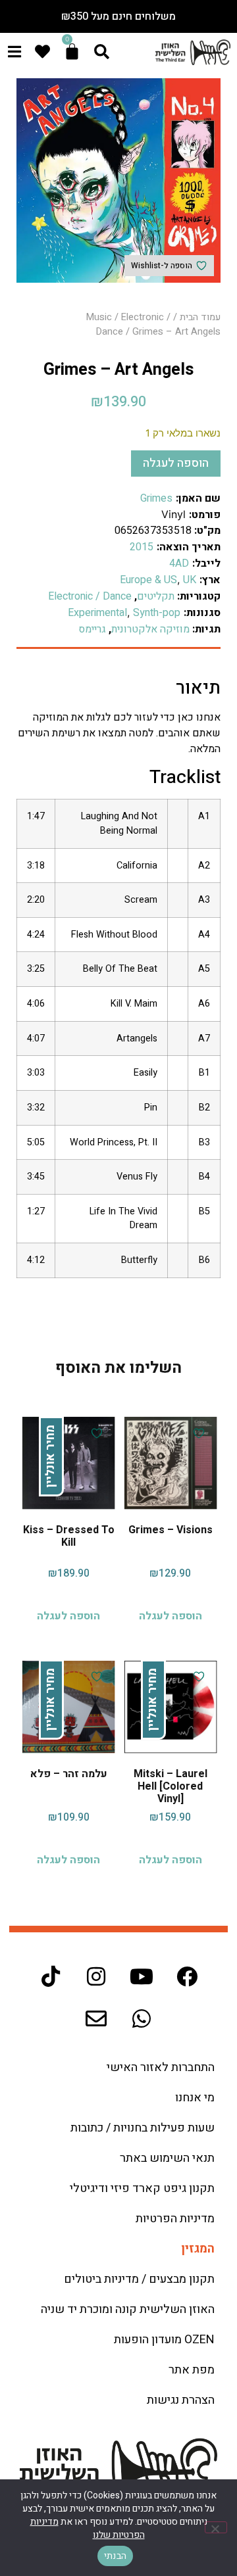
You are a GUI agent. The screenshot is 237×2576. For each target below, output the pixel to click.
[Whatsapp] (142, 2018)
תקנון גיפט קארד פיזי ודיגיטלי (142, 2188)
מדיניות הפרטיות (175, 2219)
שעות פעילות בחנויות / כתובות (143, 2128)
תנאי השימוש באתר (167, 2158)
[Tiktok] (51, 1976)
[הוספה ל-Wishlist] (197, 1433)
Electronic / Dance (90, 596)
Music (99, 317)
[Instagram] (96, 1976)
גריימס (92, 629)
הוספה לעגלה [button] (171, 1616)
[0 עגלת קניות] (72, 52)
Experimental (97, 613)
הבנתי (115, 2556)
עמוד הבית (200, 317)
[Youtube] (142, 1976)
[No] (216, 2527)
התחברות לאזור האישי (161, 2067)
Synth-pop (157, 613)
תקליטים (156, 596)
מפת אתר (192, 2370)
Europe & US (148, 580)
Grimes (156, 498)
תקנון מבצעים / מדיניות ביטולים (139, 2279)
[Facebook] (187, 1976)
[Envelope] (96, 2018)
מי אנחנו (195, 2098)
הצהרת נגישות (181, 2400)
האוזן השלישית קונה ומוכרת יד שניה (128, 2309)
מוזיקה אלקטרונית (150, 629)
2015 (142, 547)
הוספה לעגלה (176, 463)
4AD (179, 563)
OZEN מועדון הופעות (164, 2340)
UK (190, 580)
